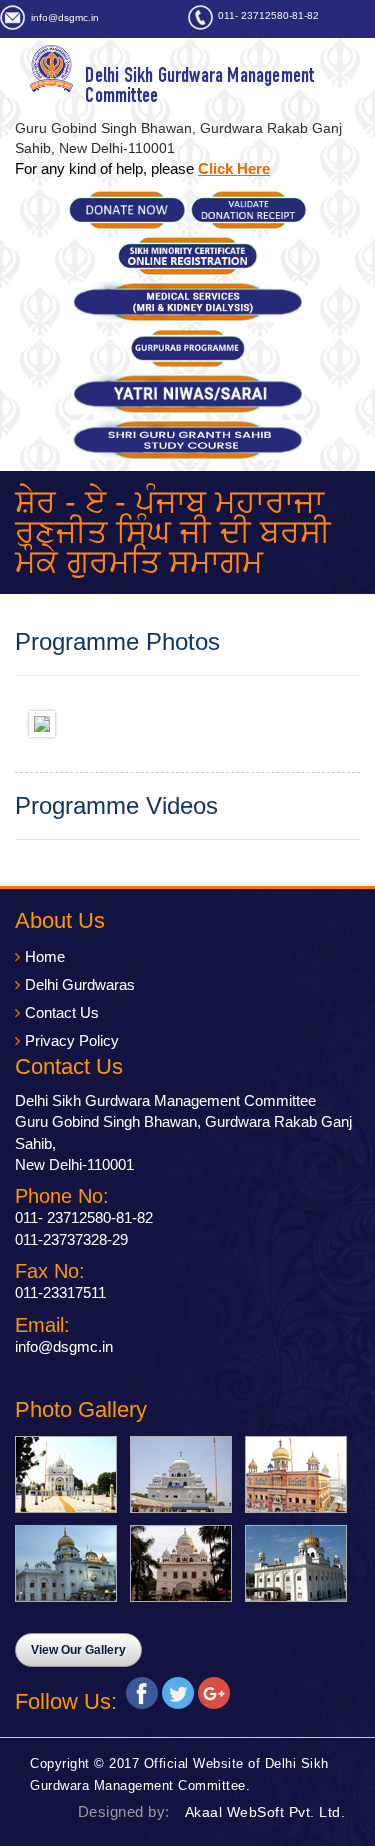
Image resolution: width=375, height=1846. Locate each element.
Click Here (234, 168)
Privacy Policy (72, 1040)
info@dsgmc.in (65, 17)
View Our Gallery (78, 1650)
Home (45, 956)
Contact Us (62, 1012)
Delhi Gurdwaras (80, 984)
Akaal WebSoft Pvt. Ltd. (265, 1812)
